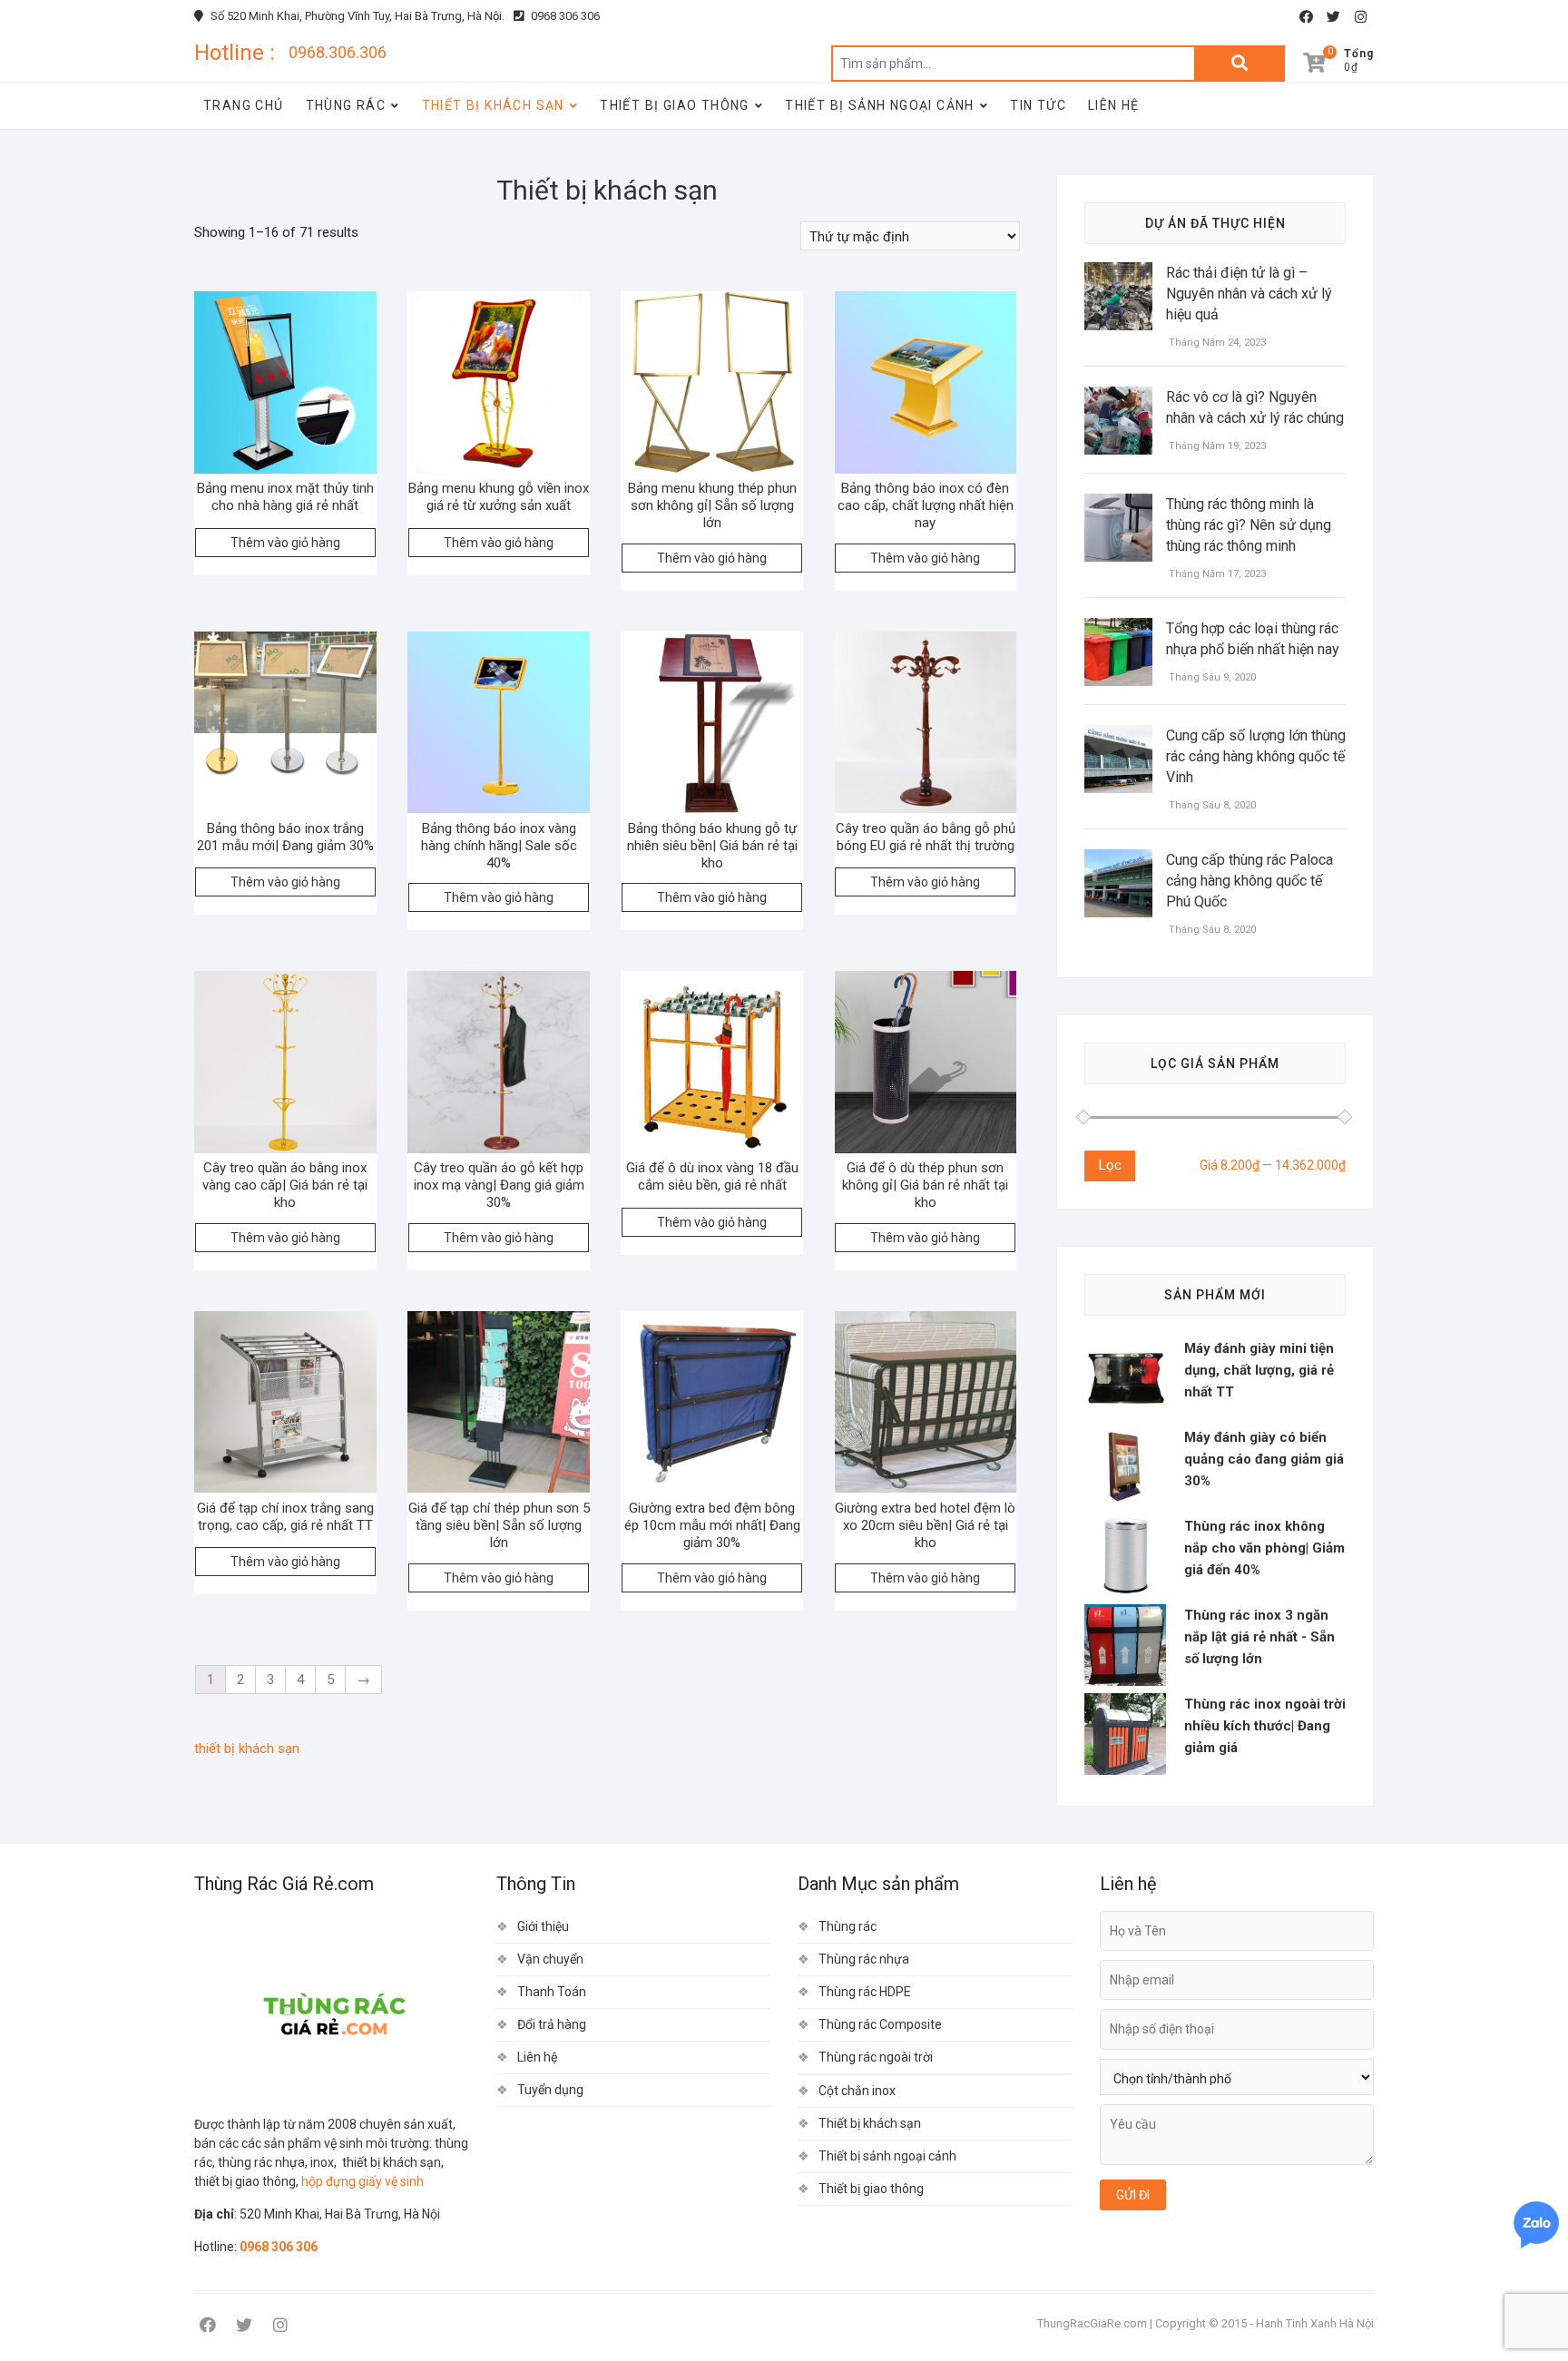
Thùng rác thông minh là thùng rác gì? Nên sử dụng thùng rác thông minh (1249, 525)
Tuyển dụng (550, 2090)
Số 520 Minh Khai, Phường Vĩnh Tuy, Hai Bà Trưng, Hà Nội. (356, 16)
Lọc (1110, 1165)
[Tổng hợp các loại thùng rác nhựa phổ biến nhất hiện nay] (1118, 629)
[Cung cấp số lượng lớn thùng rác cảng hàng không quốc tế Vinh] (1118, 736)
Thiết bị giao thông (675, 105)
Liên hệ (1114, 105)
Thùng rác (346, 105)
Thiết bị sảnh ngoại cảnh (880, 105)
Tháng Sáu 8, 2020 (1211, 805)
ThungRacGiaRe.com (1092, 2323)
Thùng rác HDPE (865, 1992)
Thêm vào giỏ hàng (285, 543)
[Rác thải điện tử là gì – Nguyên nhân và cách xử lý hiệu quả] (1118, 273)
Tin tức (1038, 105)
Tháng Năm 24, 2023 (1216, 343)
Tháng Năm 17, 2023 (1216, 574)
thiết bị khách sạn (247, 1749)
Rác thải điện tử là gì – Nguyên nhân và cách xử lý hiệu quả (1249, 294)
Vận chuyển (550, 1959)
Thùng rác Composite (880, 2024)
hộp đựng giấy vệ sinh (363, 2181)
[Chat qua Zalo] (1536, 2225)
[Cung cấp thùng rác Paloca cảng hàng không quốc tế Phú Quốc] (1118, 860)
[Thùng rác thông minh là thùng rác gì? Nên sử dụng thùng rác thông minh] (1118, 505)
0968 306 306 (564, 16)
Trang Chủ (244, 105)
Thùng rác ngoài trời (876, 2057)
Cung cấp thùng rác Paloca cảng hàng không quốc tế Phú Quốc (1249, 881)
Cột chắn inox (857, 2091)
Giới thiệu (543, 1926)
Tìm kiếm (1240, 64)
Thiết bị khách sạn (493, 105)
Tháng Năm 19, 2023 (1216, 446)
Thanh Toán (552, 1992)
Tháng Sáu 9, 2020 (1211, 677)
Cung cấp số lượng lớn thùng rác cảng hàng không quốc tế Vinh (1256, 756)
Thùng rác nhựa (864, 1959)
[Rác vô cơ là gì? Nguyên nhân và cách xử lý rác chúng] (1118, 397)
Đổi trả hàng (552, 2024)
